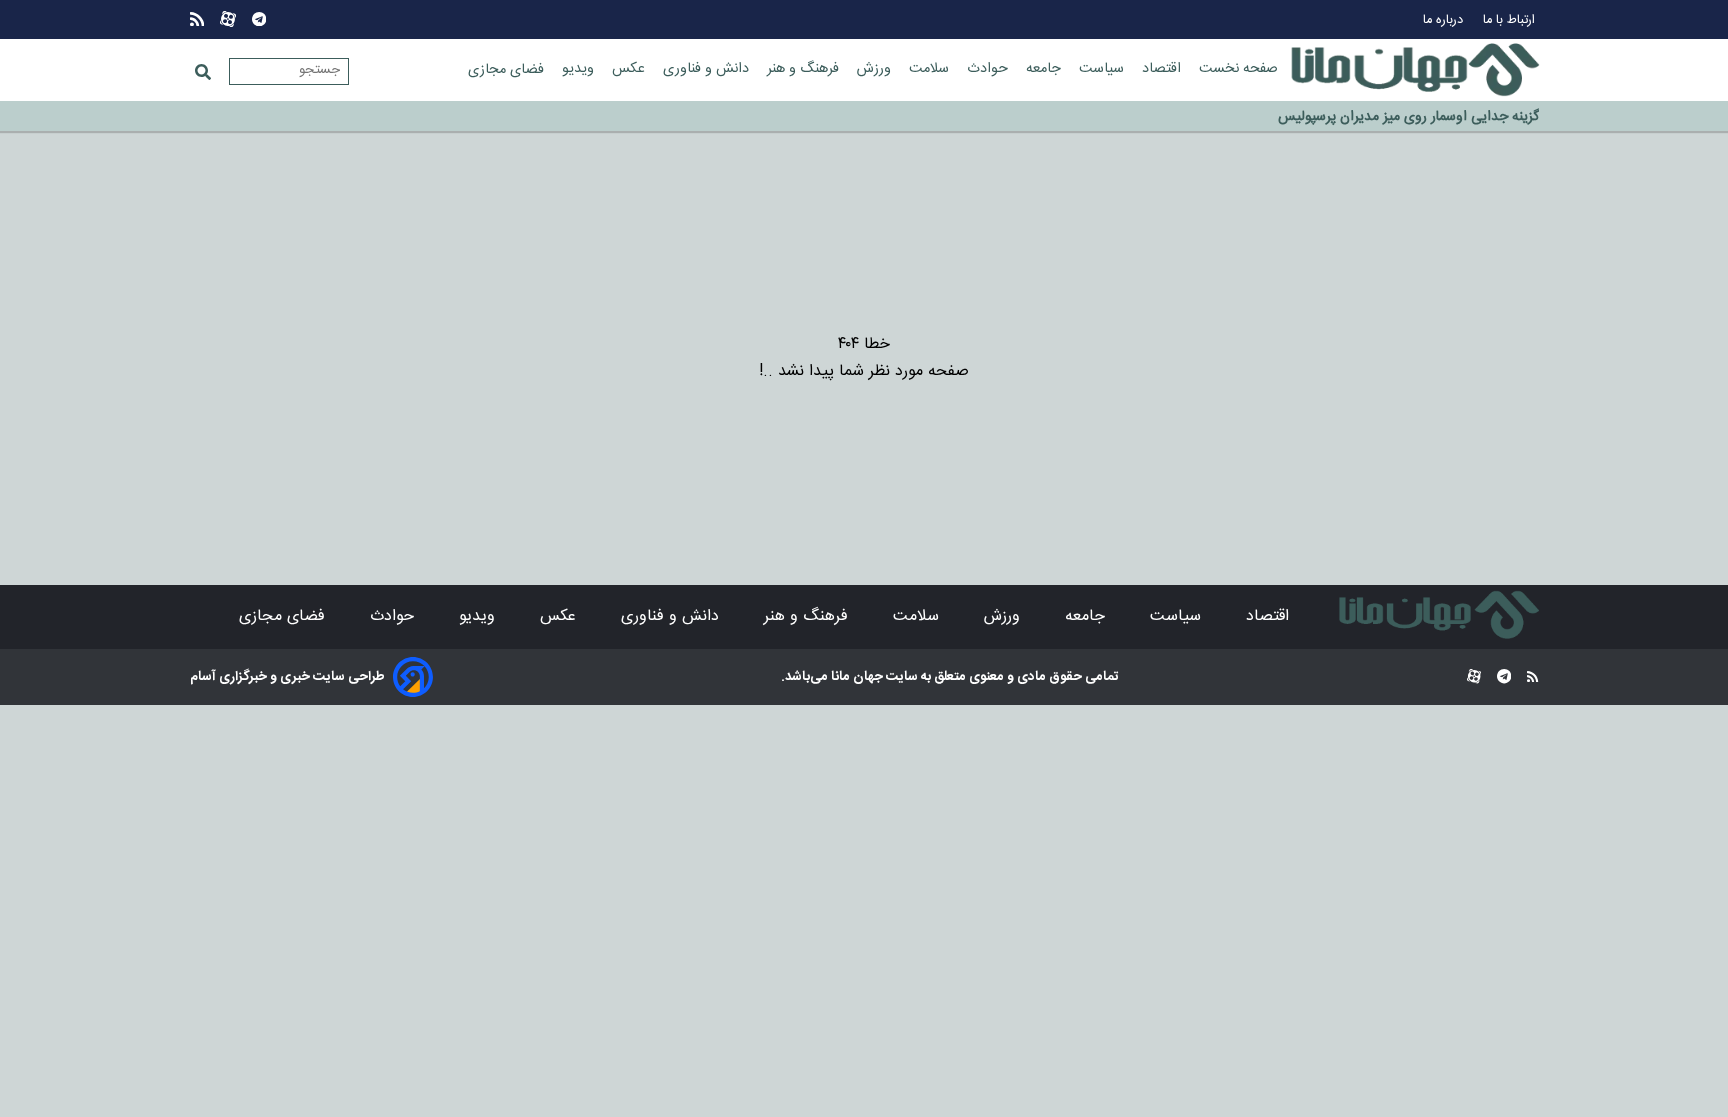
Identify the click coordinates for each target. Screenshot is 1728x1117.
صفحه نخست (1238, 69)
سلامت (931, 69)
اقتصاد (1163, 69)
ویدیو (580, 69)
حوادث (989, 69)
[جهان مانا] (1415, 70)
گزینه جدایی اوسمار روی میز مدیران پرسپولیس (1408, 114)
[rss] (197, 19)
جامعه (1045, 69)
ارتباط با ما (1511, 20)
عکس (630, 69)
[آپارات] (228, 19)
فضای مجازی (508, 70)
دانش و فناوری (708, 69)
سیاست (1103, 69)
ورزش (876, 69)
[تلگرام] (259, 19)
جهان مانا (855, 677)
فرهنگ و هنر (805, 69)
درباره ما (1445, 20)
